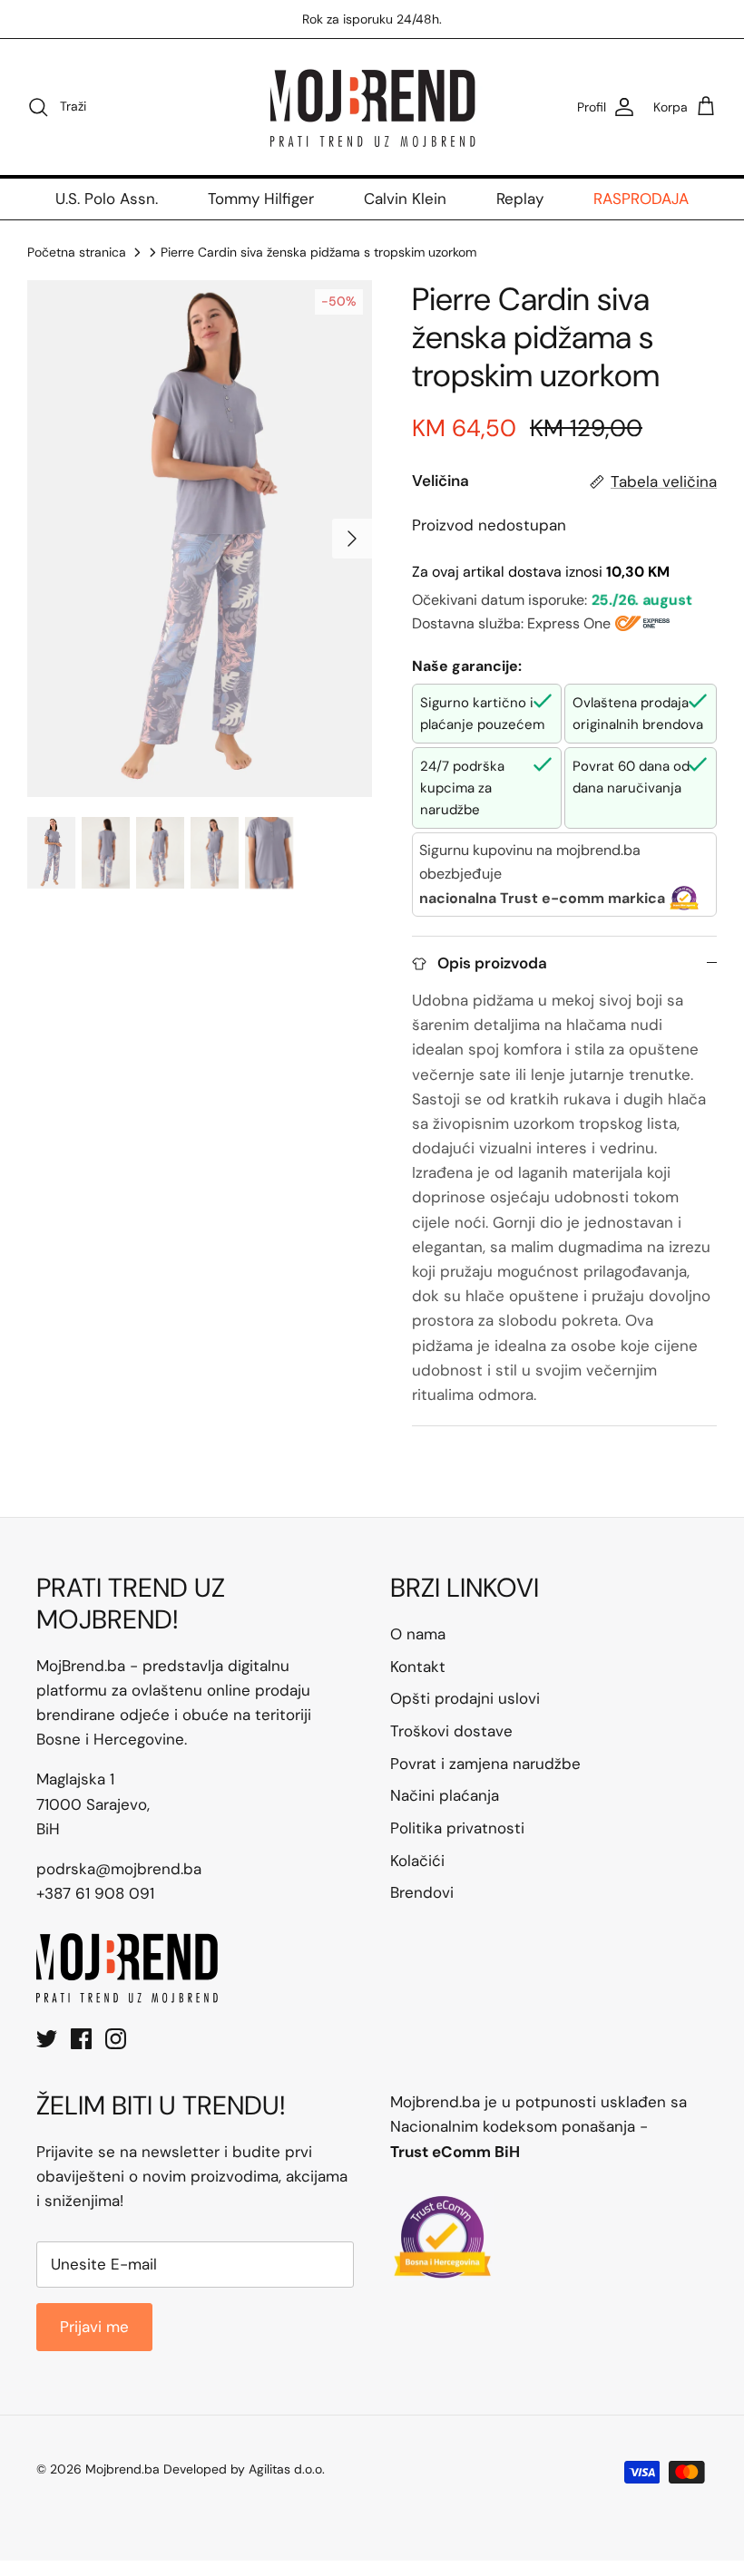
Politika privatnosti (457, 1828)
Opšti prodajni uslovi (465, 1698)
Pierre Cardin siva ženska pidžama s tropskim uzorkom (318, 252)
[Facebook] (81, 2039)
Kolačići (417, 1861)
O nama (418, 1634)
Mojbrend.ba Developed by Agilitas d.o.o (204, 2469)
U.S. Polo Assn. (107, 199)
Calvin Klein (405, 199)
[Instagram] (116, 2039)
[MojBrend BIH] (372, 107)
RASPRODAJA (641, 199)
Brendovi (422, 1892)
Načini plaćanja (445, 1795)
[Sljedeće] (352, 539)
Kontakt (418, 1667)
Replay (520, 199)
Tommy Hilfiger (261, 199)
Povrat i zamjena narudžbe (485, 1764)
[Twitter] (47, 2039)
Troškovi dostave (451, 1731)
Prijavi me (94, 2327)
